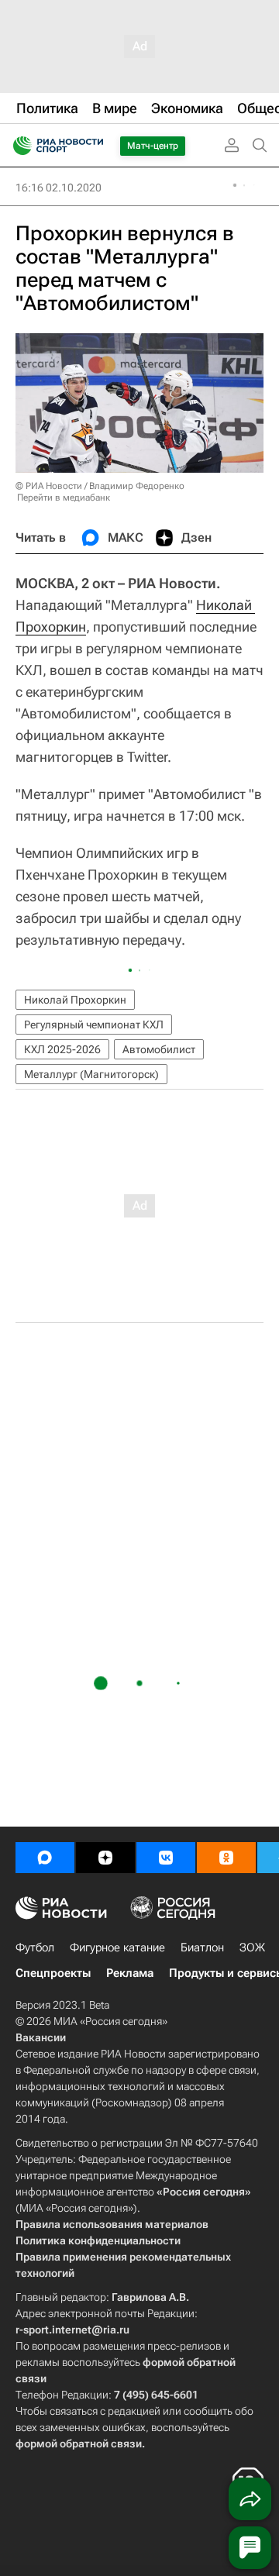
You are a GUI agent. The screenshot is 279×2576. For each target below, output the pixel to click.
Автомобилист (159, 1049)
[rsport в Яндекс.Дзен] (105, 1858)
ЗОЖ (252, 1947)
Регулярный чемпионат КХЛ (94, 1025)
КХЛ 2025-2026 (62, 1049)
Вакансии (41, 2037)
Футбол (35, 1947)
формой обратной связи (79, 2443)
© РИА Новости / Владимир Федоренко (100, 486)
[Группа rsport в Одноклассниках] (226, 1858)
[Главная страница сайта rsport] (93, 146)
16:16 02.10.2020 (59, 188)
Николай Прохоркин (75, 1000)
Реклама (130, 1973)
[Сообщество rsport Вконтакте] (166, 1858)
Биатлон (202, 1947)
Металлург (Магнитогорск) (91, 1074)
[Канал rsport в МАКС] (45, 1858)
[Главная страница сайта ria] (17, 146)
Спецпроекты (53, 1973)
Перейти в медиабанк (64, 498)
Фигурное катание (117, 1947)
